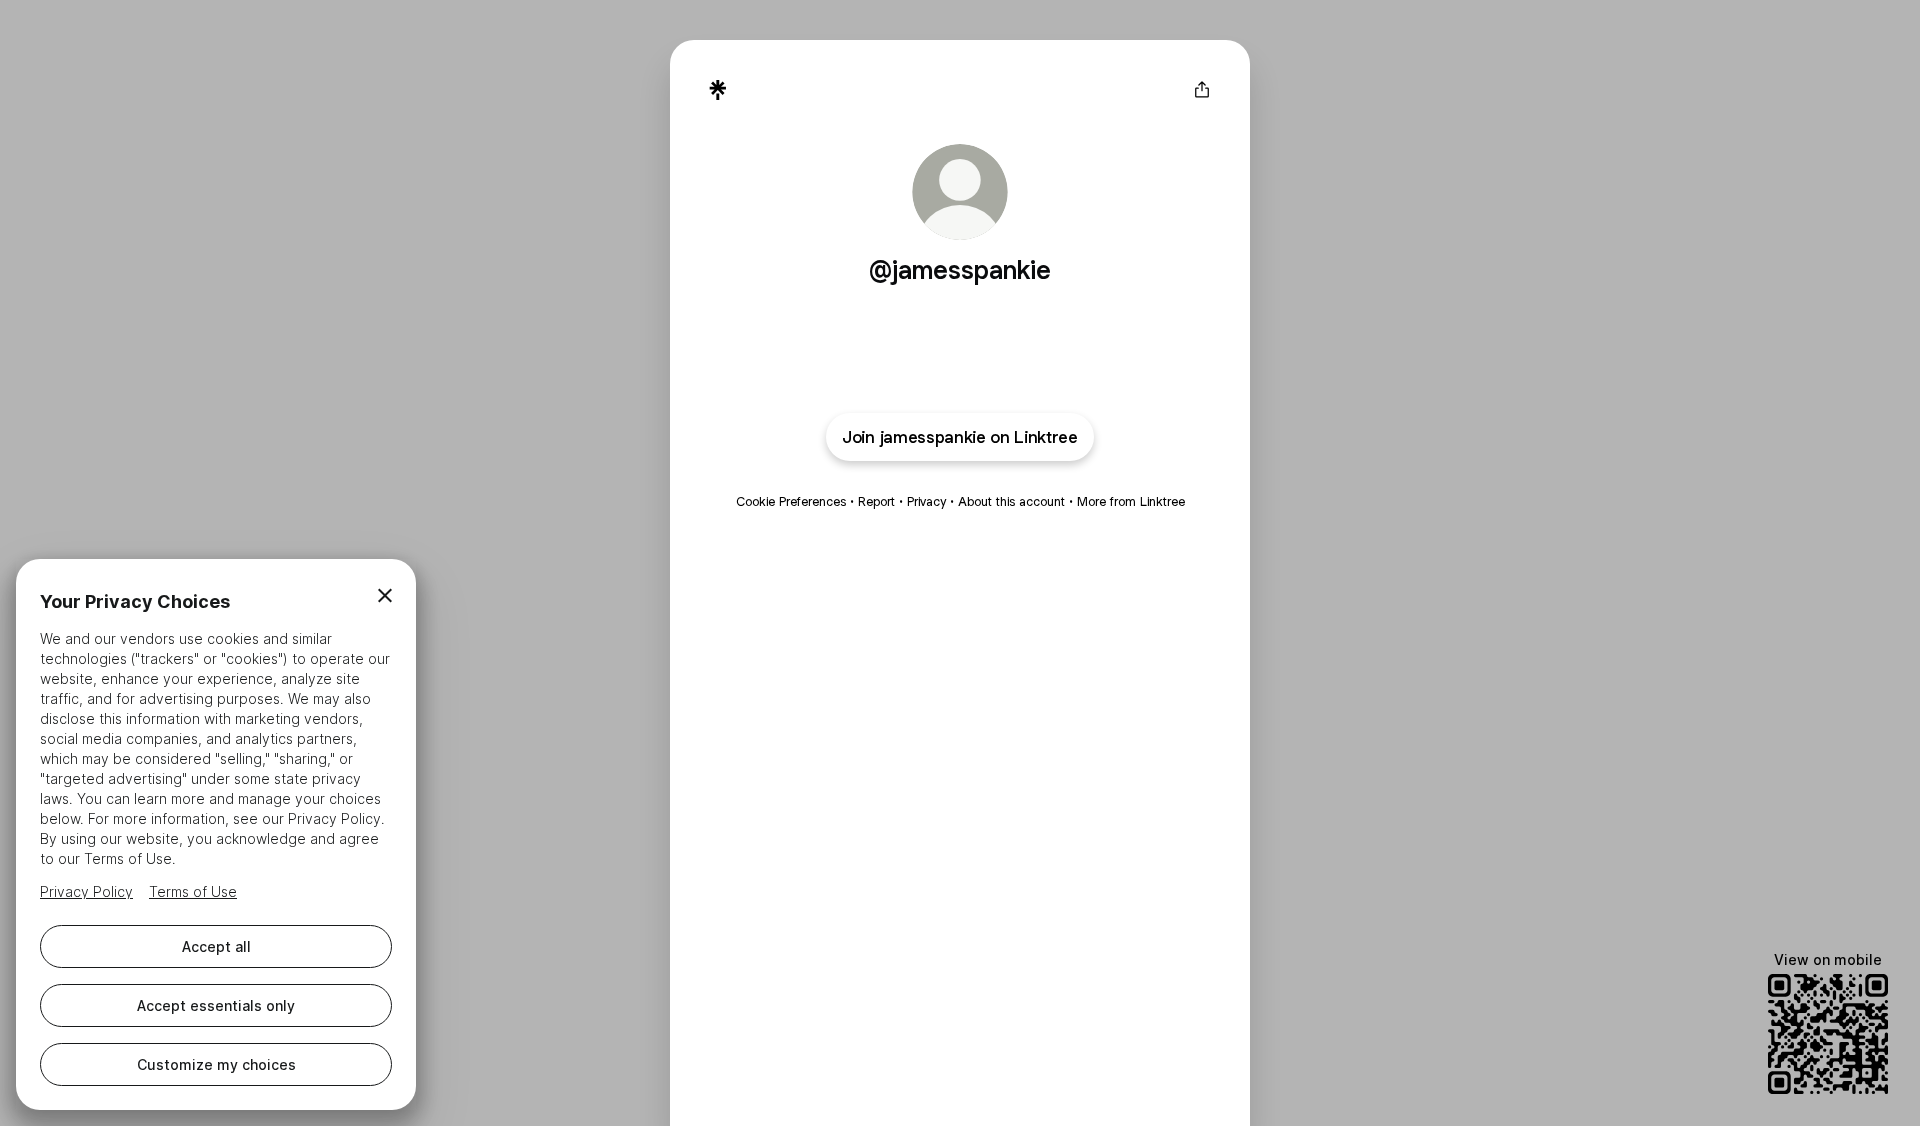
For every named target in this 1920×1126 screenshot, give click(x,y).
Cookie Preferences (791, 501)
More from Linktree (1131, 501)
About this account (1011, 501)
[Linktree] (718, 90)
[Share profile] (1202, 90)
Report (876, 501)
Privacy (926, 501)
